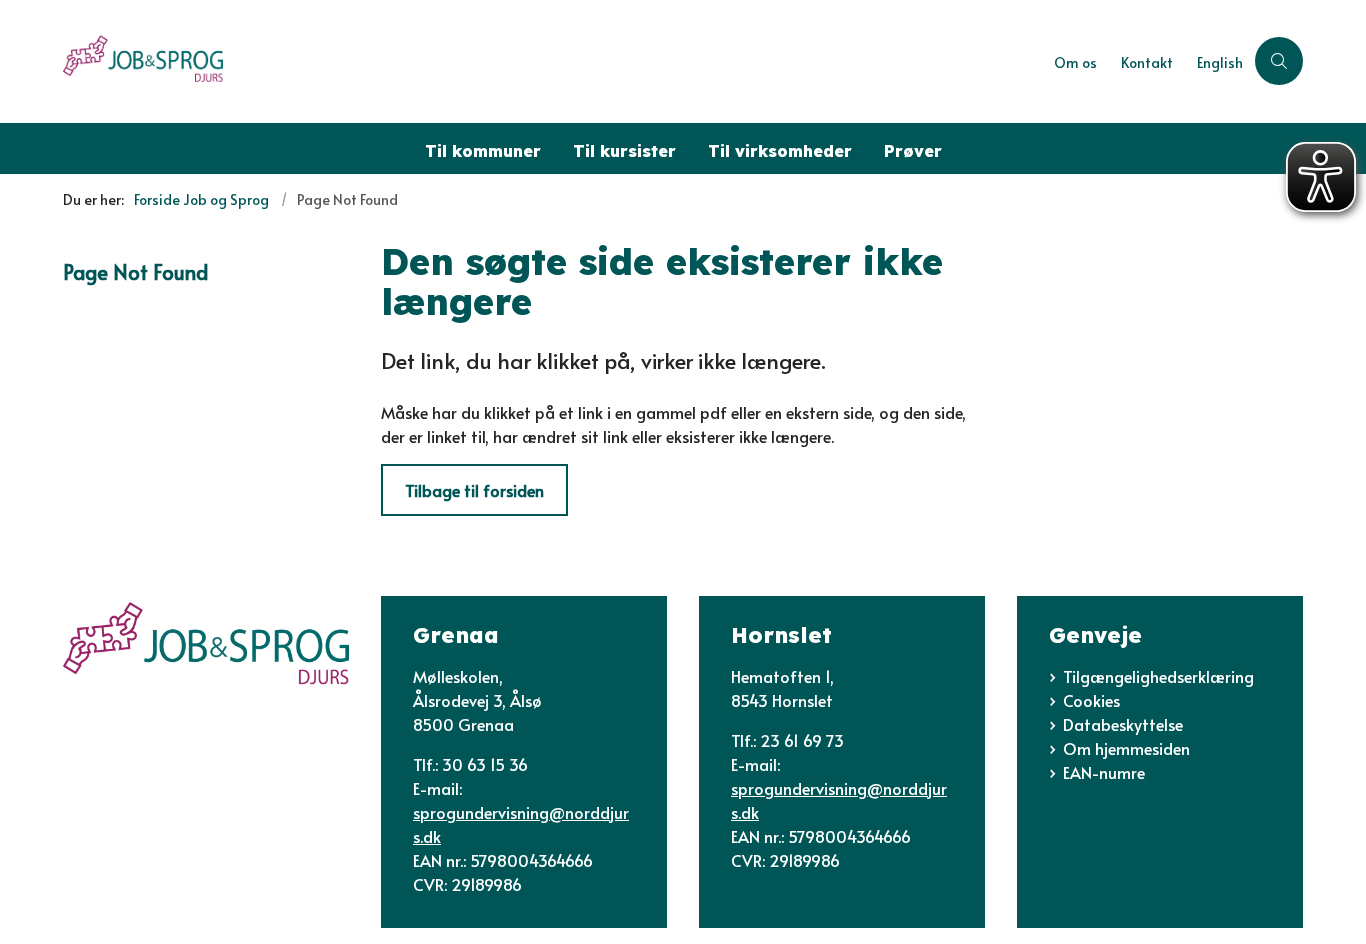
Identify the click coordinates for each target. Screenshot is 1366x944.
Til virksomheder (780, 151)
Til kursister (624, 151)
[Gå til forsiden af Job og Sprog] (552, 61)
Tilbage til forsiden (474, 490)
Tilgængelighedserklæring (1158, 676)
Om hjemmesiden (1126, 748)
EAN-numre (1104, 772)
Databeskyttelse (1123, 724)
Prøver (913, 151)
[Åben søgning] (1279, 61)
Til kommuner (483, 151)
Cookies (1091, 700)
